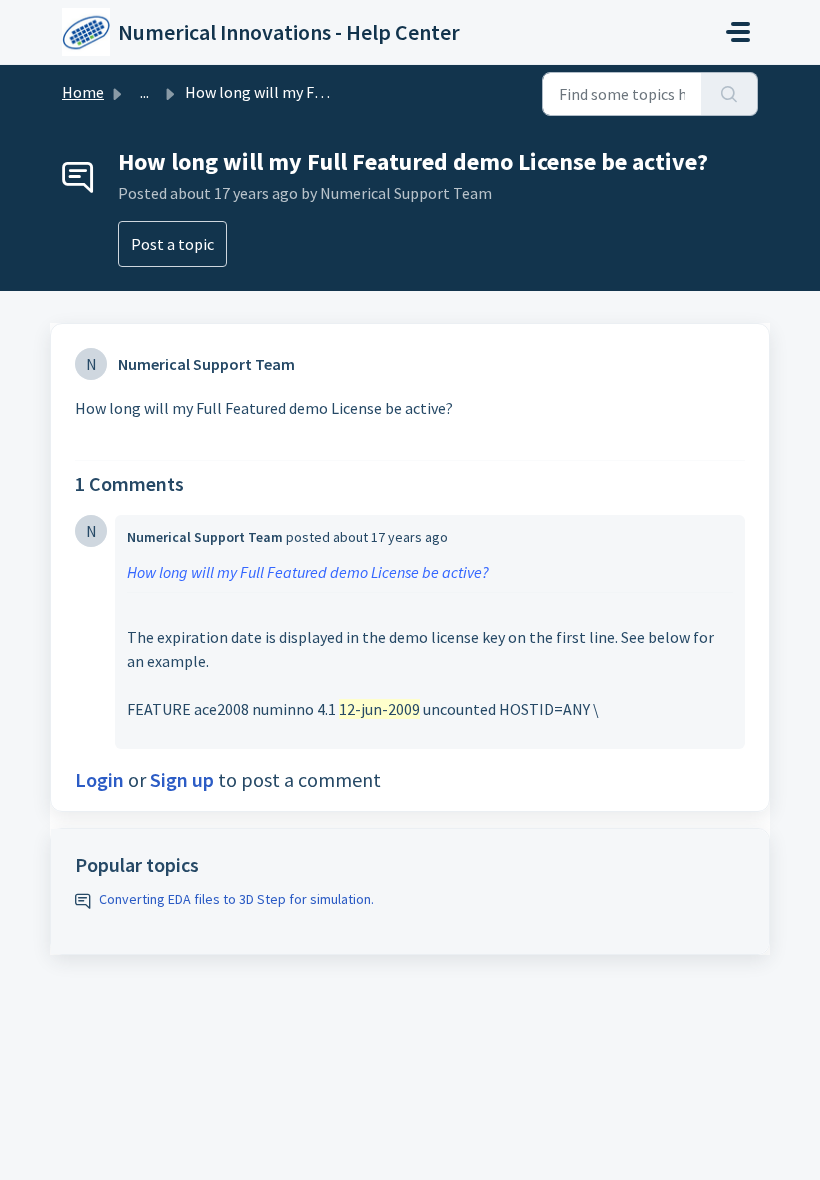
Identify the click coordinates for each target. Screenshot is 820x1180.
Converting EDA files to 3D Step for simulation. (236, 899)
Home (83, 92)
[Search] (729, 94)
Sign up (182, 779)
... (144, 92)
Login (99, 779)
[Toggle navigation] (738, 32)
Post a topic (172, 244)
